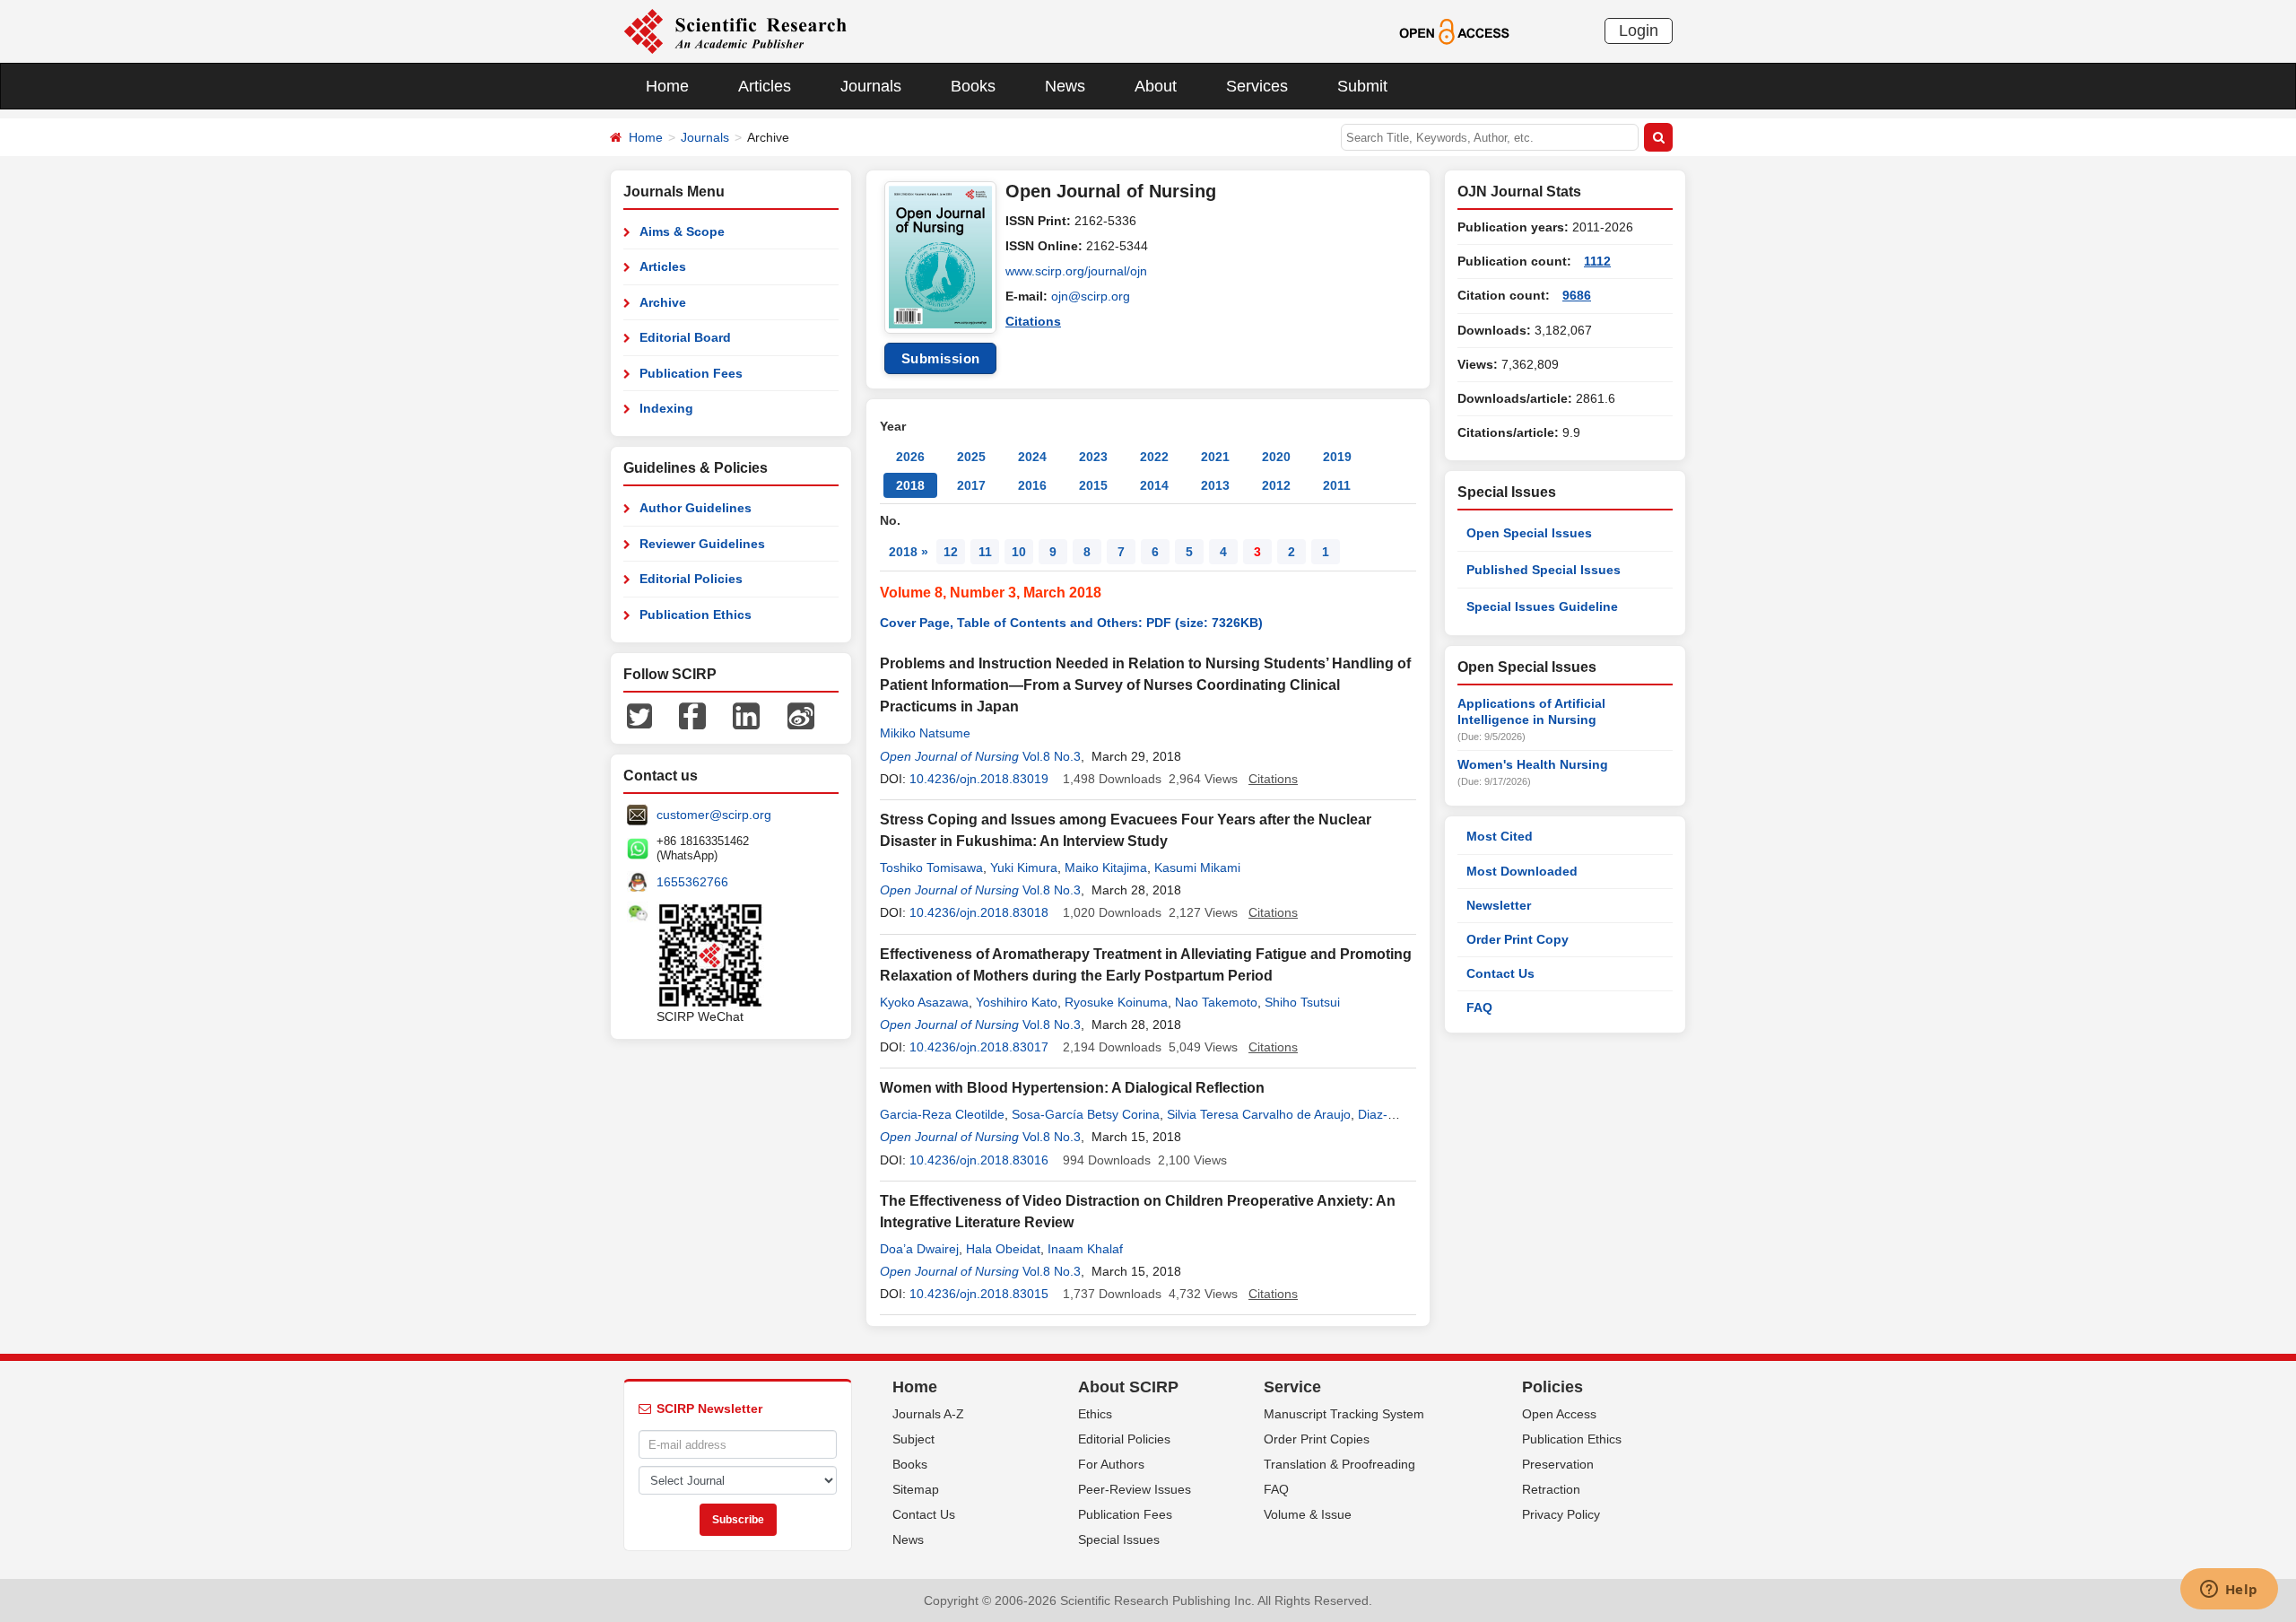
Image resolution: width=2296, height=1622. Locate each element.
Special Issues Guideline (1542, 606)
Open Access (1559, 1414)
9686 (1577, 295)
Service (1292, 1387)
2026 (910, 457)
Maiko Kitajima (1106, 868)
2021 (1215, 457)
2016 (1032, 485)
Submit (1362, 86)
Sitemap (916, 1489)
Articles (765, 86)
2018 (910, 485)
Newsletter (1499, 905)
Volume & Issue (1308, 1514)
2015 (1093, 485)
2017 (971, 485)
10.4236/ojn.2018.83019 (979, 779)
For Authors (1111, 1464)
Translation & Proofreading (1339, 1464)
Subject (913, 1439)
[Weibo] (801, 715)
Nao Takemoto (1216, 1002)
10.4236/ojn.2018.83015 (979, 1294)
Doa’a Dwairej (919, 1249)
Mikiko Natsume (925, 733)
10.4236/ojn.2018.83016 (979, 1160)
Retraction (1551, 1489)
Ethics (1095, 1414)
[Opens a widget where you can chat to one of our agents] (2229, 1591)
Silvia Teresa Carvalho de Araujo (1259, 1114)
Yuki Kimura (1024, 868)
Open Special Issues (1529, 533)
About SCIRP (1128, 1387)
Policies (1552, 1387)
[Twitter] (639, 715)
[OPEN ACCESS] (1454, 31)
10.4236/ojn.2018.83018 (979, 912)
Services (1257, 86)
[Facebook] (692, 715)
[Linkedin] (746, 715)
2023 (1093, 457)
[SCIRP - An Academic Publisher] (735, 31)
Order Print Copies (1317, 1439)
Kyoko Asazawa (924, 1002)
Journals (871, 86)
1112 (1597, 261)
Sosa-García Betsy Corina (1086, 1114)
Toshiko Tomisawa (931, 868)
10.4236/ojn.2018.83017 (979, 1047)
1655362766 (692, 882)
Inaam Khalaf (1085, 1249)
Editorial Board (685, 337)
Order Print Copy (1518, 939)
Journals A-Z (928, 1414)
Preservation (1558, 1464)
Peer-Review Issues (1135, 1489)
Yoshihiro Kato (1017, 1002)
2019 (1337, 457)
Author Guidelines (696, 508)
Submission (941, 358)
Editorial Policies (691, 579)
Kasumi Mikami (1197, 868)
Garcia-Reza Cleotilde (942, 1114)
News (1065, 86)
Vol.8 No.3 (1052, 756)
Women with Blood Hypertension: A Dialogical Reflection (1072, 1088)
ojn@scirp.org (1091, 296)
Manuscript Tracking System (1344, 1414)
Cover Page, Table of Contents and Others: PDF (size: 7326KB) (1071, 623)
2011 (1337, 485)
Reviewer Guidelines (702, 544)
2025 (971, 457)
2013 (1215, 485)
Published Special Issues (1544, 570)
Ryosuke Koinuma (1116, 1002)
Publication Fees (691, 373)
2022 (1154, 457)
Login (1639, 31)
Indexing (666, 408)
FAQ (1479, 1007)
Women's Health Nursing (1533, 764)
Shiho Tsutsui (1302, 1002)
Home (667, 86)
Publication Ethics (696, 615)
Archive (663, 302)
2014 (1154, 485)
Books (973, 86)
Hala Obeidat (1003, 1249)
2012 (1276, 485)
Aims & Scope (682, 231)
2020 (1276, 457)
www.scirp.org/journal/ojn (1076, 271)
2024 (1032, 457)
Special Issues (1119, 1539)
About (1156, 86)
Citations (1033, 321)
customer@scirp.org (714, 815)
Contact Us (1500, 973)
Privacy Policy (1561, 1514)
